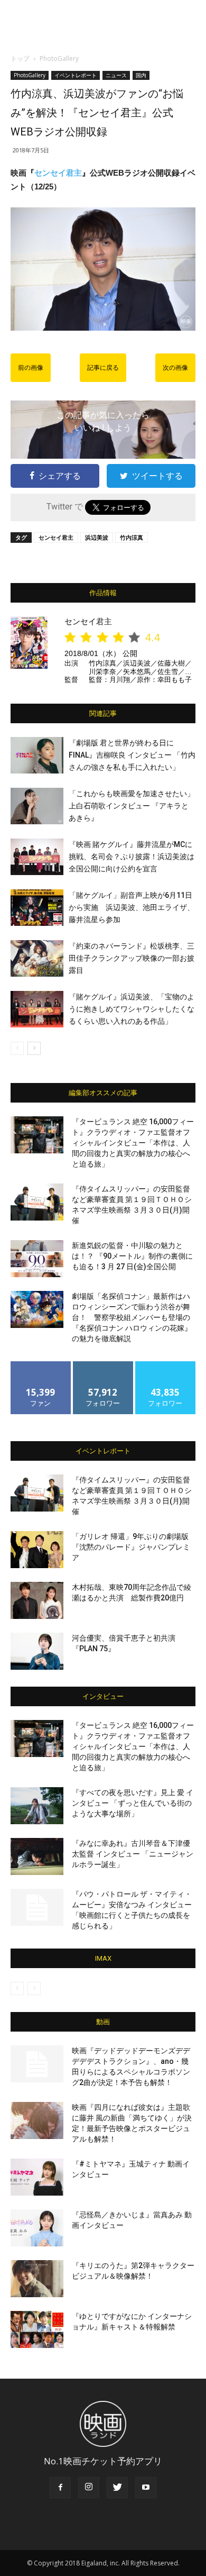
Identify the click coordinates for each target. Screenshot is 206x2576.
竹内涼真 (132, 537)
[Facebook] (60, 2488)
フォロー (103, 1365)
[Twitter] (117, 2488)
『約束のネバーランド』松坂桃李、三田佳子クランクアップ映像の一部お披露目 (132, 958)
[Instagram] (89, 2488)
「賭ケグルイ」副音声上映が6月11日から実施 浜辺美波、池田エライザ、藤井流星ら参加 (132, 907)
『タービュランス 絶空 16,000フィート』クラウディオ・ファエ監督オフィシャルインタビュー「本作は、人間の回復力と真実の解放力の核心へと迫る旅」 (133, 1143)
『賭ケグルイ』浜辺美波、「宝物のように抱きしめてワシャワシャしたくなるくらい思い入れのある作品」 (132, 1009)
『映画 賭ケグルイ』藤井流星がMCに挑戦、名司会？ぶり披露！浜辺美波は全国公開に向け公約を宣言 (132, 857)
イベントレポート (76, 75)
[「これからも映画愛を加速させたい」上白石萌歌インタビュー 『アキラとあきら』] (37, 806)
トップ (20, 58)
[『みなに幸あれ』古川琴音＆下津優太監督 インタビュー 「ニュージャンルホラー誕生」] (37, 1856)
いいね (41, 1365)
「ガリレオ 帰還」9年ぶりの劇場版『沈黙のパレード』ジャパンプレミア (131, 1547)
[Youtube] (146, 2488)
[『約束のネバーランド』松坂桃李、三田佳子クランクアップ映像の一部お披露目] (37, 958)
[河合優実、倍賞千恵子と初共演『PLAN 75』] (37, 1651)
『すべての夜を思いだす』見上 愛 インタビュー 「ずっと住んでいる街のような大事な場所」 (133, 1803)
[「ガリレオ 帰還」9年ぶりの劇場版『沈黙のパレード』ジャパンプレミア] (37, 1550)
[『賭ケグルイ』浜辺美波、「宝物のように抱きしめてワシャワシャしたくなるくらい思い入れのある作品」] (37, 1009)
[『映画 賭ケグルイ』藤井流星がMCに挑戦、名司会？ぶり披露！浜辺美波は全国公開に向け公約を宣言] (37, 857)
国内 (141, 75)
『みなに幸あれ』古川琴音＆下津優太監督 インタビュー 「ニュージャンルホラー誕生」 (133, 1854)
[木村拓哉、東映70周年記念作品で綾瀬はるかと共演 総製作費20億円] (37, 1600)
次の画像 (175, 368)
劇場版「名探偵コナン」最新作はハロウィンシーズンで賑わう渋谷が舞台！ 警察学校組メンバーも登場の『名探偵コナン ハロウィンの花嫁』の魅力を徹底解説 (132, 1317)
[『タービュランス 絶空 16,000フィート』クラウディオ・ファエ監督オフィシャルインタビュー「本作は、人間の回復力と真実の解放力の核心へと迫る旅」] (37, 1135)
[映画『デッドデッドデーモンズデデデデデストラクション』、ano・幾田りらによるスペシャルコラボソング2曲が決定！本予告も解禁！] (37, 2064)
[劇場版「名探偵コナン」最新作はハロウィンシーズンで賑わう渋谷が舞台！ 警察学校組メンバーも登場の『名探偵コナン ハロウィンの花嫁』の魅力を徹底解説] (37, 1309)
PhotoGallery (59, 58)
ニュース (116, 75)
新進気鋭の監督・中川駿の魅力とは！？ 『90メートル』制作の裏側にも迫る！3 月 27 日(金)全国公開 (132, 1256)
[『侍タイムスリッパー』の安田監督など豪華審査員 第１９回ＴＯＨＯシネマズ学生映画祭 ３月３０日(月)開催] (37, 1202)
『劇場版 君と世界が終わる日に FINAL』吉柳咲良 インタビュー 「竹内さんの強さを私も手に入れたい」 (132, 755)
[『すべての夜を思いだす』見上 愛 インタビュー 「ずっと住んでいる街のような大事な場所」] (37, 1806)
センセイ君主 (58, 173)
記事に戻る (103, 368)
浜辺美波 (97, 537)
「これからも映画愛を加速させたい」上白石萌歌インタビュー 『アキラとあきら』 (132, 806)
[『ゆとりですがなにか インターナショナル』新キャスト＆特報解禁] (37, 2329)
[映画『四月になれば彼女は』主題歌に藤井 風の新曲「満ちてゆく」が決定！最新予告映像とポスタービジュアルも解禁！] (37, 2120)
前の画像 (31, 368)
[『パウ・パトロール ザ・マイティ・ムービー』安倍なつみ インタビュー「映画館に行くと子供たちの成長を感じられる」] (37, 1907)
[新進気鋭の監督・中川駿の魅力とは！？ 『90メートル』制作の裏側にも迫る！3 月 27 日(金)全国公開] (37, 1259)
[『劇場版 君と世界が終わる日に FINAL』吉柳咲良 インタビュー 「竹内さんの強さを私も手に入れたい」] (37, 755)
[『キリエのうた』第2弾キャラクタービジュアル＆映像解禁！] (37, 2279)
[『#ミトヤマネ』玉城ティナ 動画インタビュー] (37, 2177)
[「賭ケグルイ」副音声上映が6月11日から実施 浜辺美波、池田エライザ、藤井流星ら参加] (37, 908)
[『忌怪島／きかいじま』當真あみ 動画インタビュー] (37, 2228)
